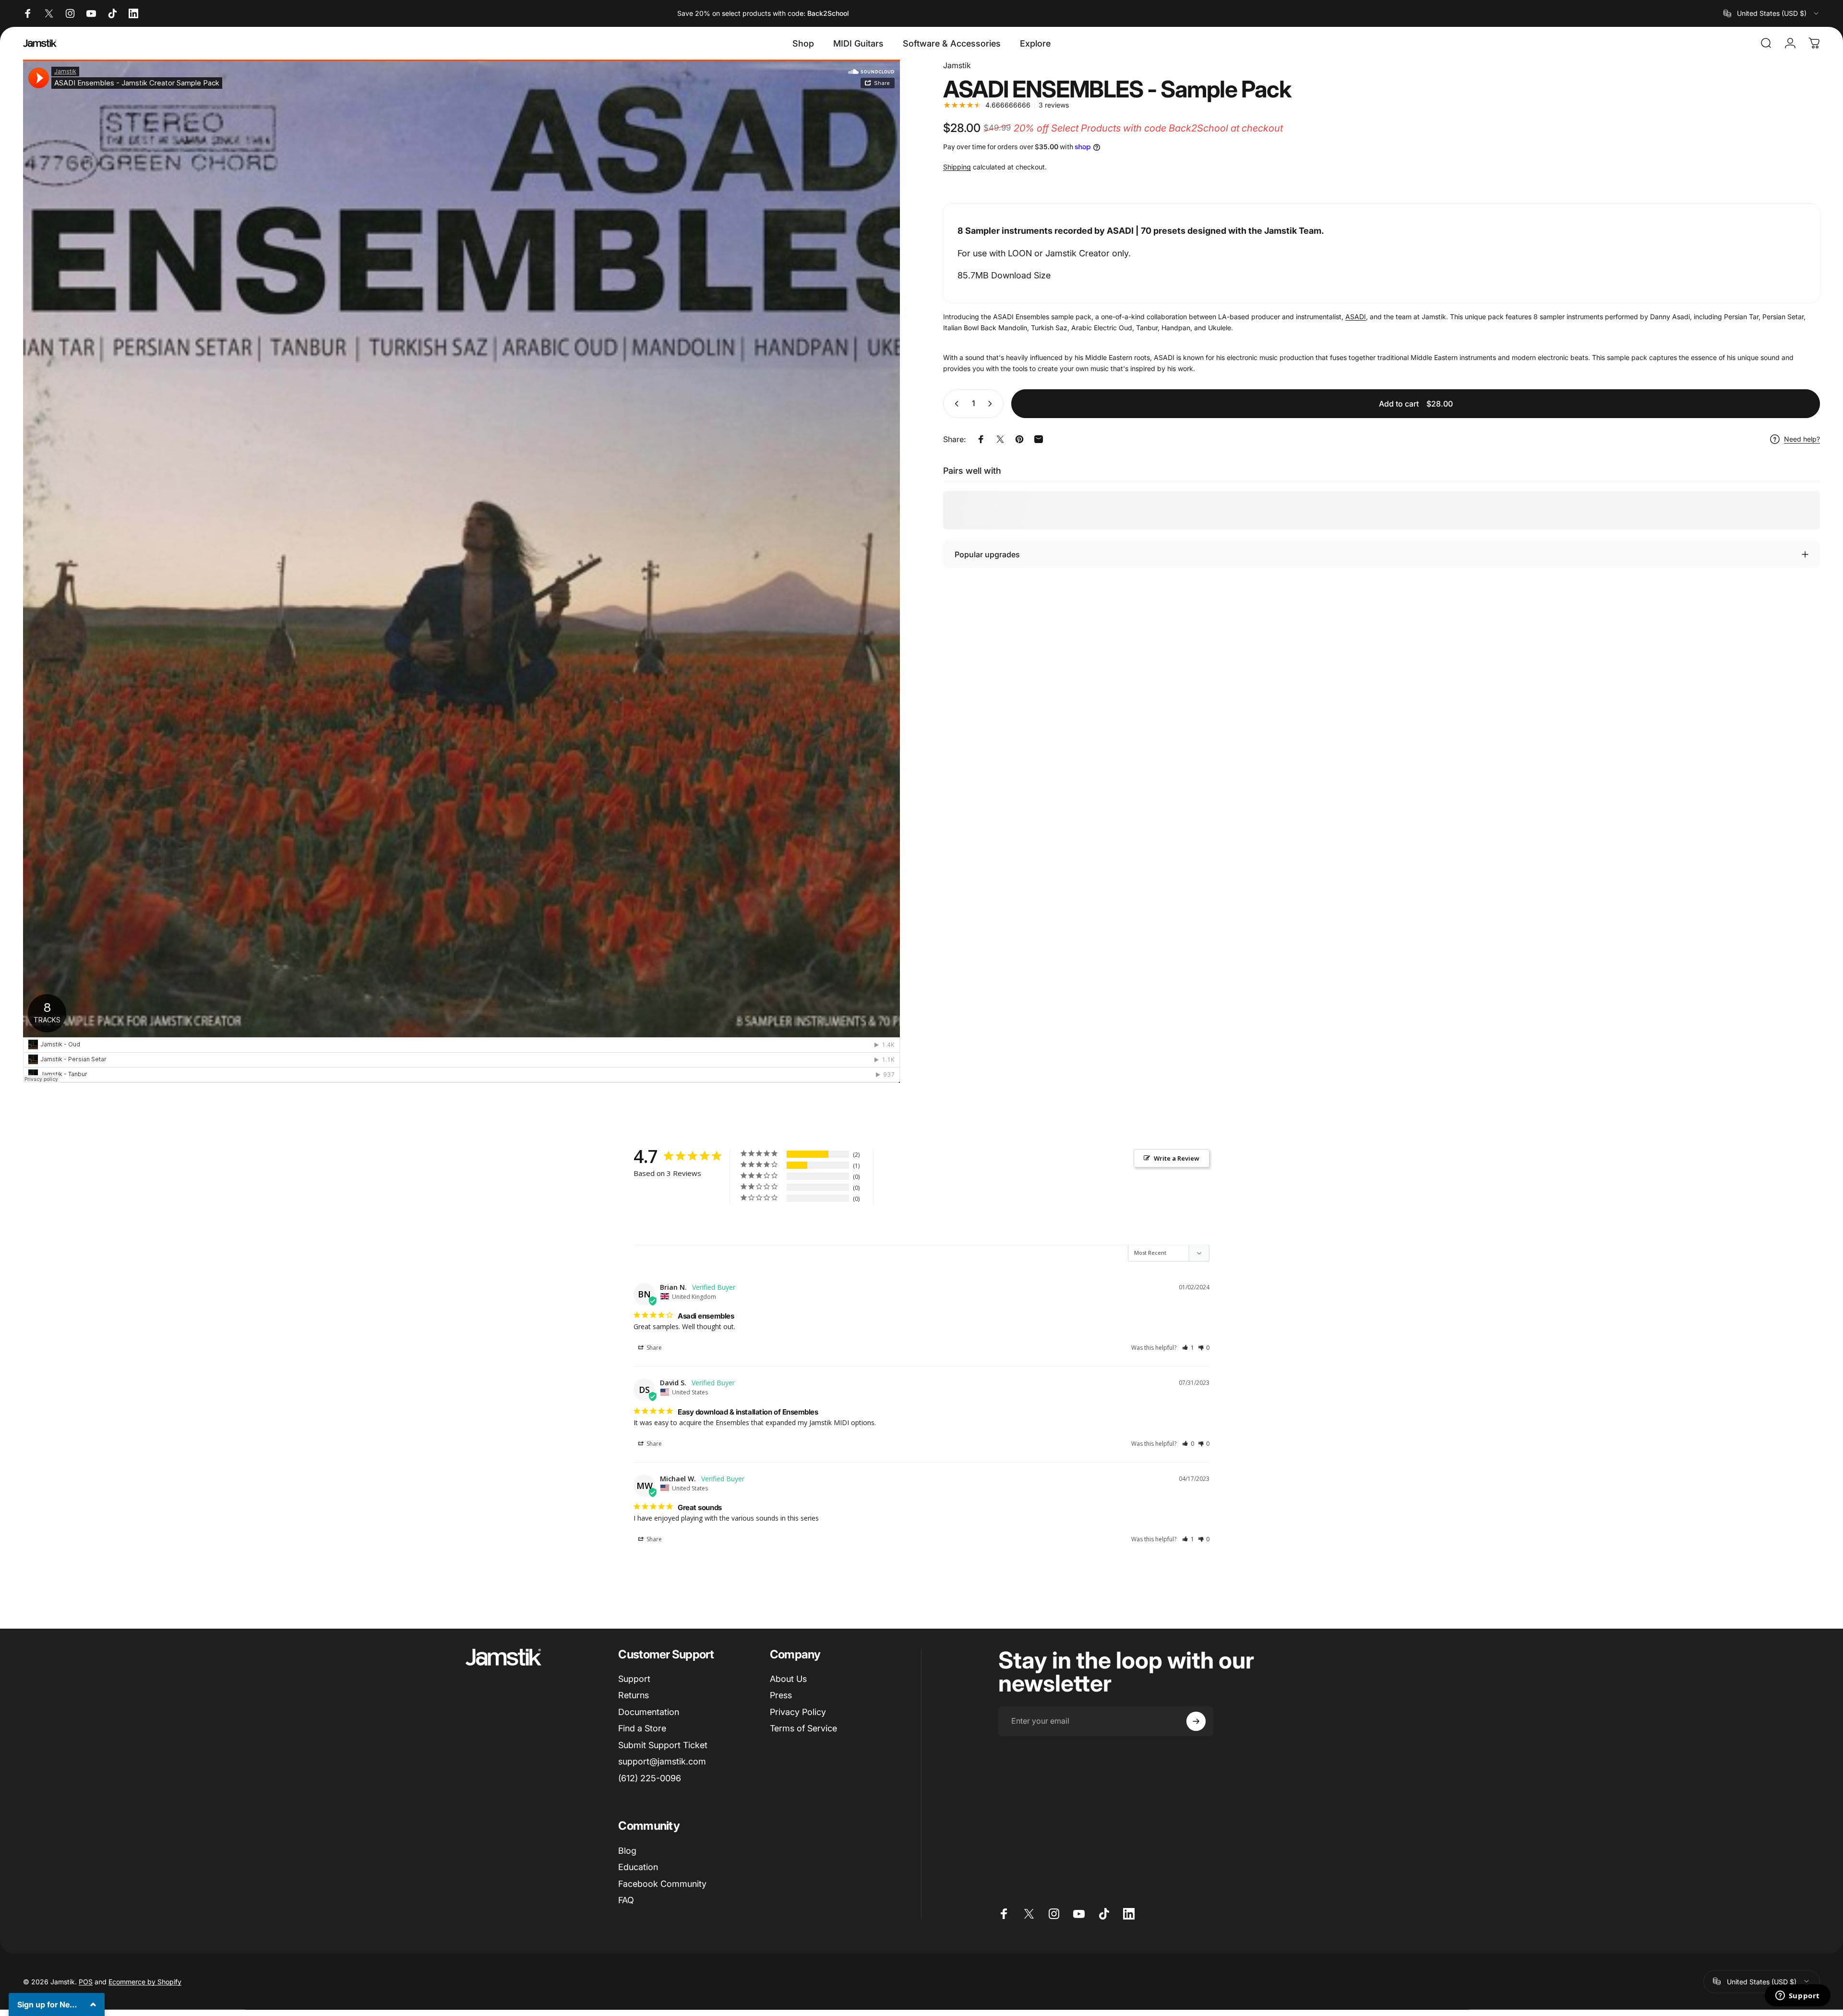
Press (781, 1696)
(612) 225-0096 (650, 1778)
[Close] (92, 1863)
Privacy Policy (798, 1712)
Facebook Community (662, 1884)
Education (638, 1867)
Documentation (649, 1712)
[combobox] (1772, 13)
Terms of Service (803, 1729)
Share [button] (653, 1348)
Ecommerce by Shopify (145, 1981)
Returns (634, 1696)
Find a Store (642, 1729)
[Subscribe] (1196, 1721)
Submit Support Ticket (663, 1745)
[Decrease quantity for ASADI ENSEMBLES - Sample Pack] (955, 404)
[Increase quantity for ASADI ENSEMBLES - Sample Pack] (992, 404)
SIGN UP (57, 2000)
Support (634, 1679)
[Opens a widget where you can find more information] (1797, 1996)
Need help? (1802, 439)
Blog (627, 1851)
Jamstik (957, 65)
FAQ (626, 1900)
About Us (788, 1679)
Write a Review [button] (1177, 1158)
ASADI (1356, 317)
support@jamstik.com (662, 1762)
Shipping (957, 167)
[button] (1188, 1348)
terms (66, 1973)
